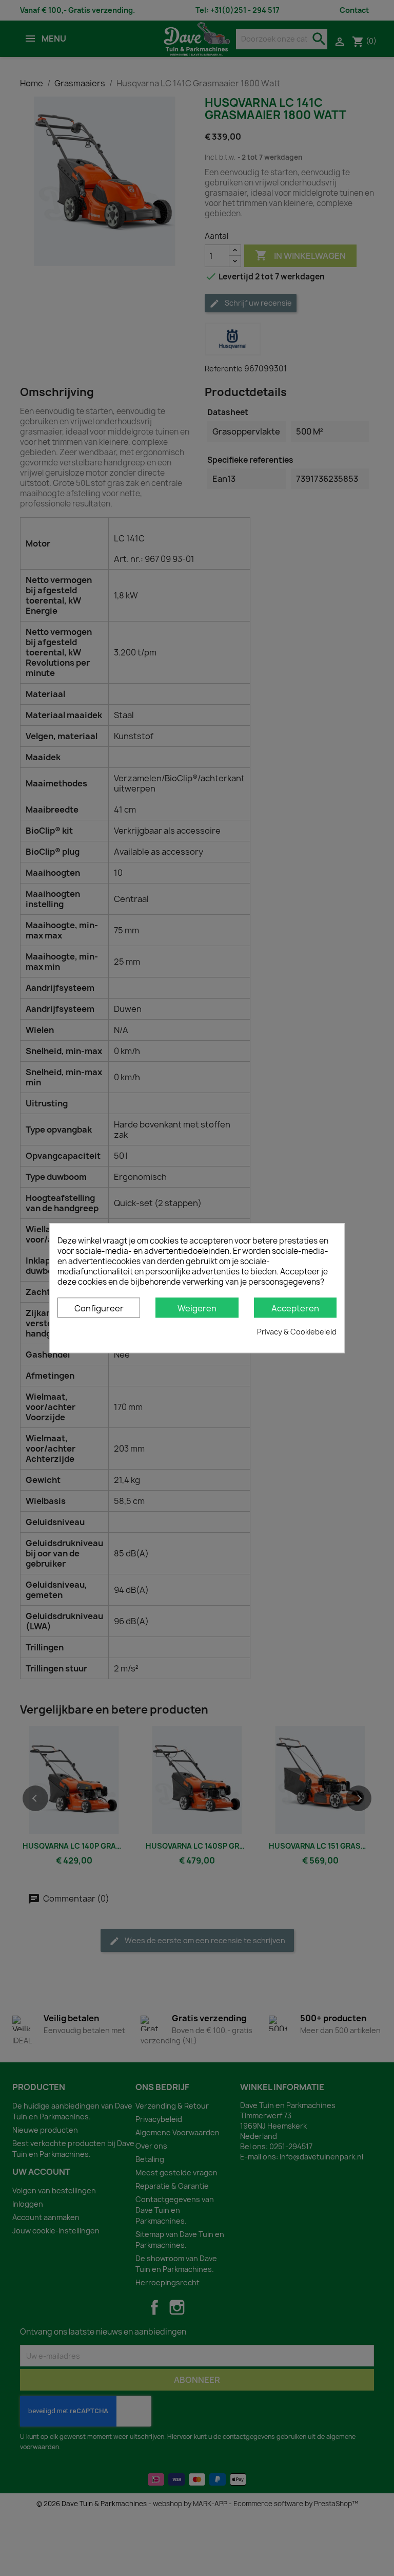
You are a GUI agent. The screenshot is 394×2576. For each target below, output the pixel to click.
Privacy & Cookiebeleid (297, 1332)
